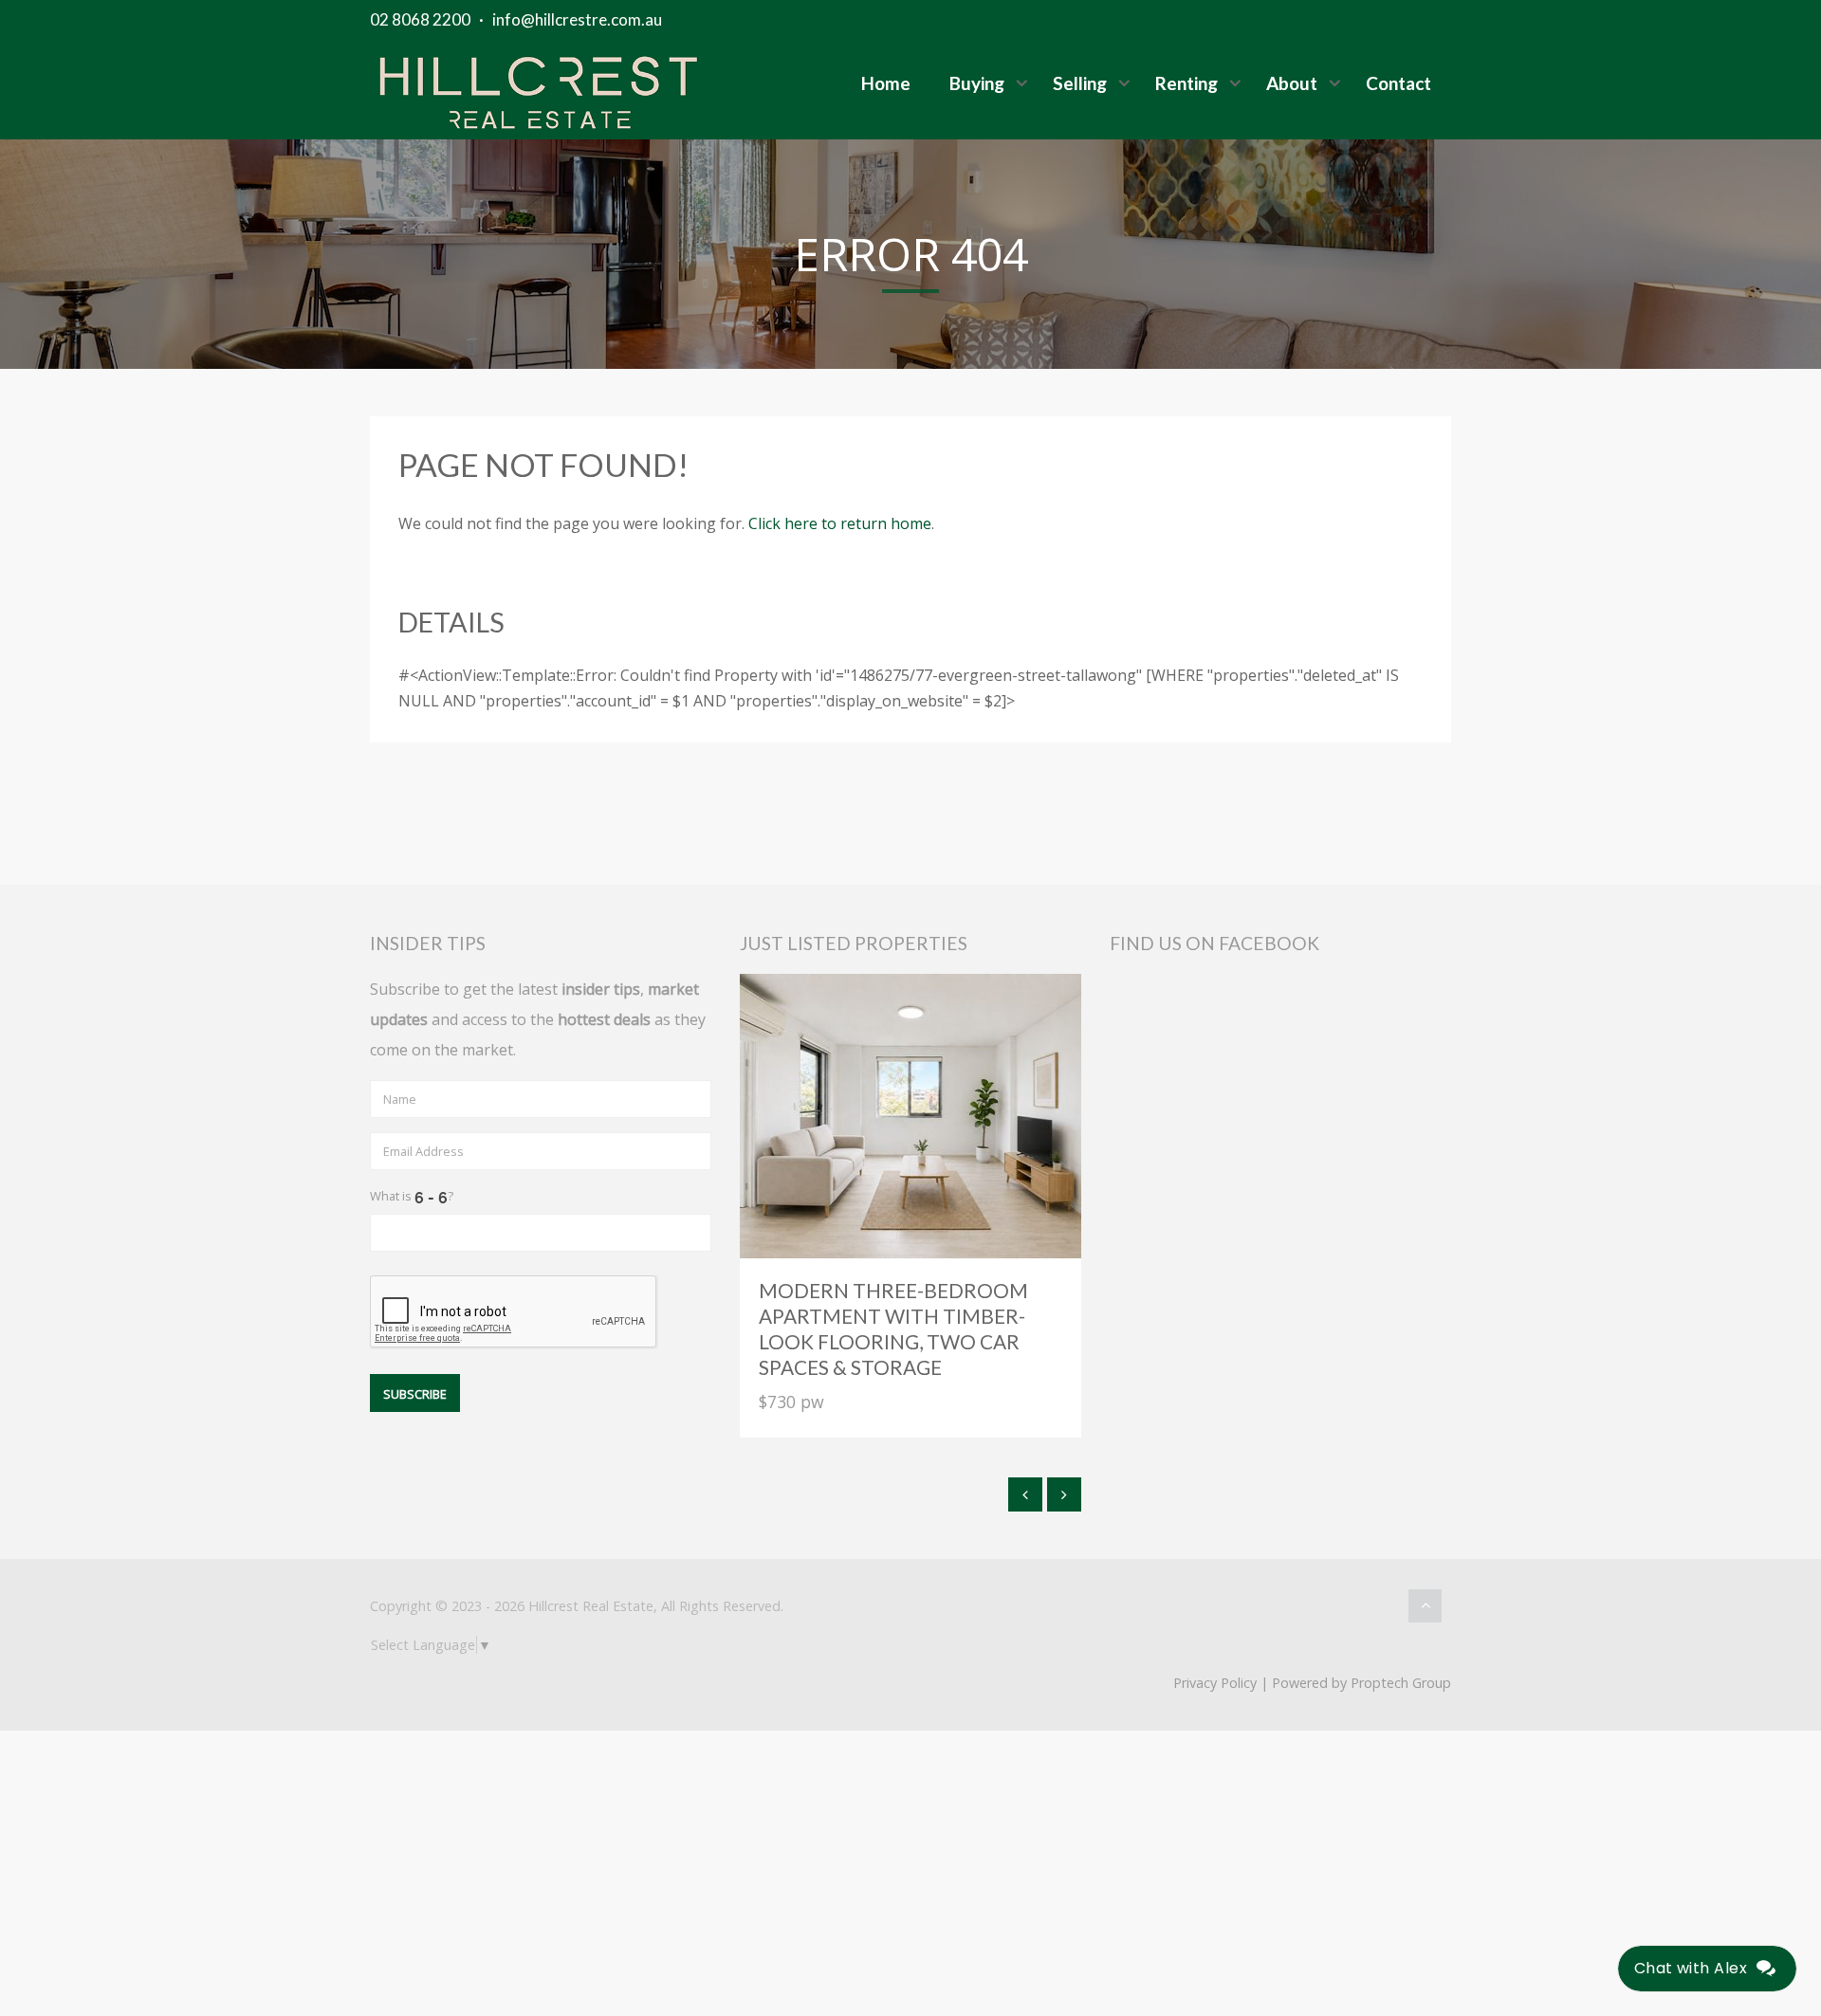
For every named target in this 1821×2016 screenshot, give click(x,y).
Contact (1398, 83)
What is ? (412, 1196)
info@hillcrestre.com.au (577, 19)
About (1292, 83)
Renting (1186, 83)
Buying (977, 83)
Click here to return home (840, 523)
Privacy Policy (1215, 1683)
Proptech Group (1401, 1683)
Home (886, 83)
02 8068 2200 (420, 19)
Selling (1080, 83)
